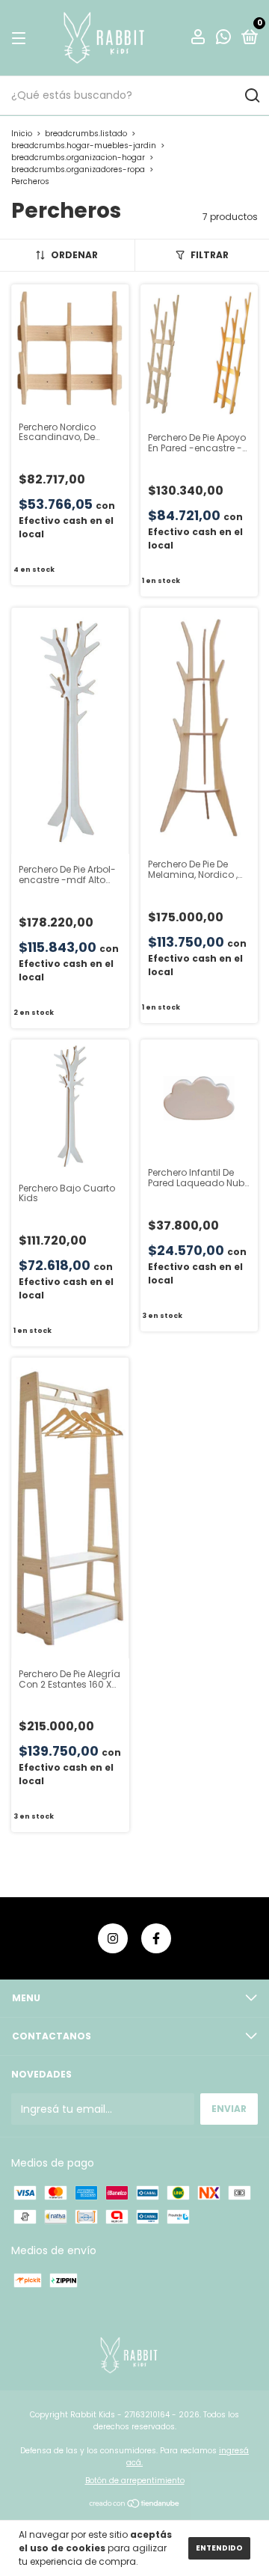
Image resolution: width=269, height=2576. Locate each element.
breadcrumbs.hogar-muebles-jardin (84, 146)
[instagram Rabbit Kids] (113, 1938)
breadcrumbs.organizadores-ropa (78, 170)
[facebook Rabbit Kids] (156, 1938)
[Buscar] (251, 96)
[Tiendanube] (135, 2504)
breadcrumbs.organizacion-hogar (78, 158)
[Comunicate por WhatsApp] (223, 39)
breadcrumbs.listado (86, 134)
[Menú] (21, 38)
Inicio (22, 134)
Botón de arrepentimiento (135, 2481)
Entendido (219, 2548)
